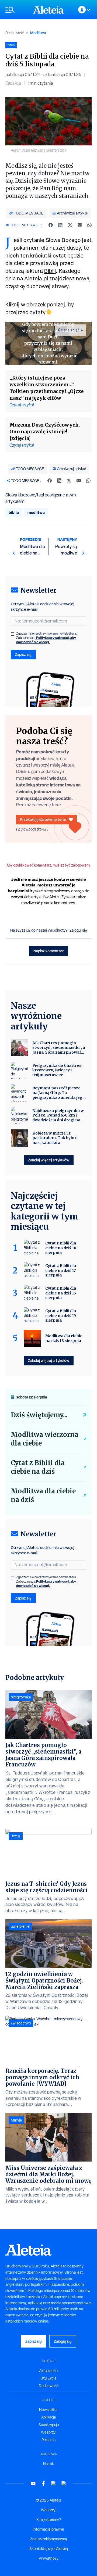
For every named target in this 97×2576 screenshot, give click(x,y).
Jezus (16, 1836)
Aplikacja (48, 2417)
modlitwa (36, 512)
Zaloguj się (78, 930)
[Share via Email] (80, 225)
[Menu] (16, 10)
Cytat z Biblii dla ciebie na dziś (38, 1467)
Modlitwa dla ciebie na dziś (43, 1495)
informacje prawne (48, 2529)
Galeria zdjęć (69, 330)
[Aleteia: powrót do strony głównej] (48, 10)
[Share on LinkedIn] (60, 225)
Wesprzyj (49, 2432)
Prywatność (49, 2558)
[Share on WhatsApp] (89, 225)
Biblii (50, 271)
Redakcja (13, 83)
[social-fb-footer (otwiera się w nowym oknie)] (43, 2483)
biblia (14, 512)
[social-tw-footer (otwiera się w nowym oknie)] (54, 2483)
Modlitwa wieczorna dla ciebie (45, 1439)
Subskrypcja (49, 2425)
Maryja (16, 2120)
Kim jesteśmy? (49, 2520)
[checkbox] (12, 634)
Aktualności (49, 2371)
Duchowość (15, 33)
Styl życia (48, 2378)
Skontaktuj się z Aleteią (49, 2549)
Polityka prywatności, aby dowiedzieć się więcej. (46, 640)
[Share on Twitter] (70, 225)
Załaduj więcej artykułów (49, 1160)
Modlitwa (38, 33)
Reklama (48, 2440)
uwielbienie (20, 1926)
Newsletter (48, 2410)
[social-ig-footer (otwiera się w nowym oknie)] (64, 2483)
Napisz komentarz (49, 951)
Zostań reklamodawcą (49, 2539)
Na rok (48, 2464)
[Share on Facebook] (51, 225)
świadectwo (21, 2023)
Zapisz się (23, 654)
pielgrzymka (21, 1697)
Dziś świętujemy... (39, 1415)
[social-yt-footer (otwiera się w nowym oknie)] (33, 2483)
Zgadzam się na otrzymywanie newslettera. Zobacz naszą (47, 638)
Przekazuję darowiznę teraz (43, 819)
